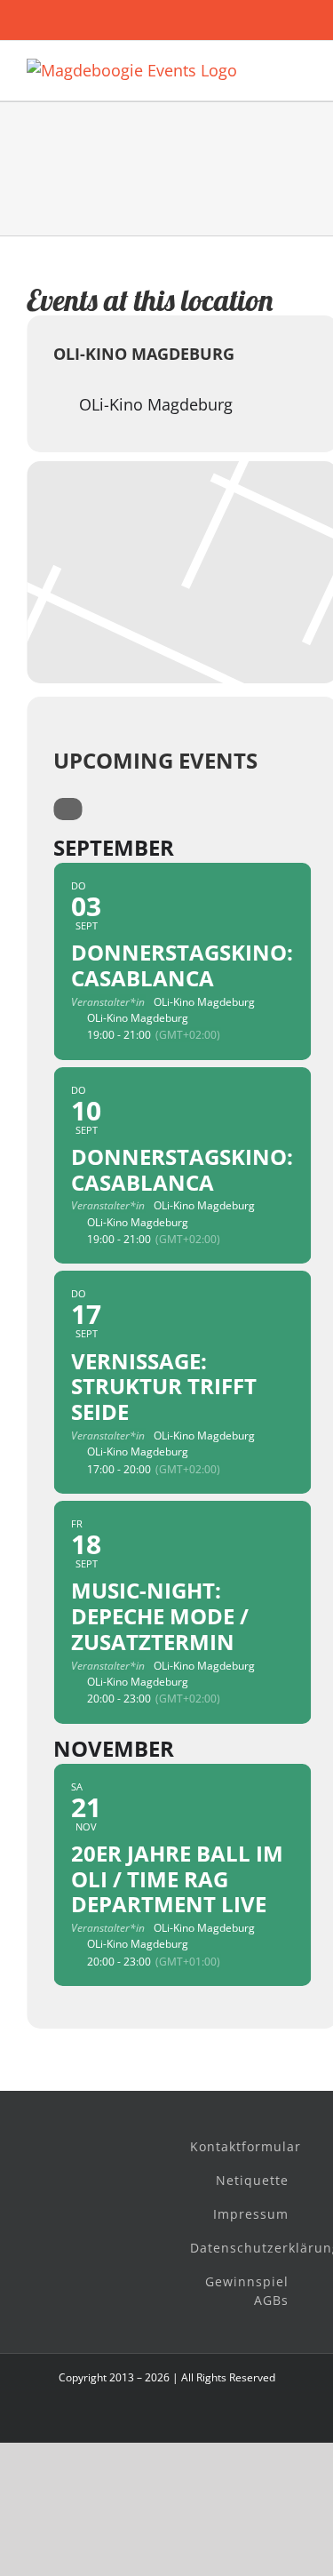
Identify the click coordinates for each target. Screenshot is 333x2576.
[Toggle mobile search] (267, 68)
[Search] (67, 809)
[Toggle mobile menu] (299, 68)
